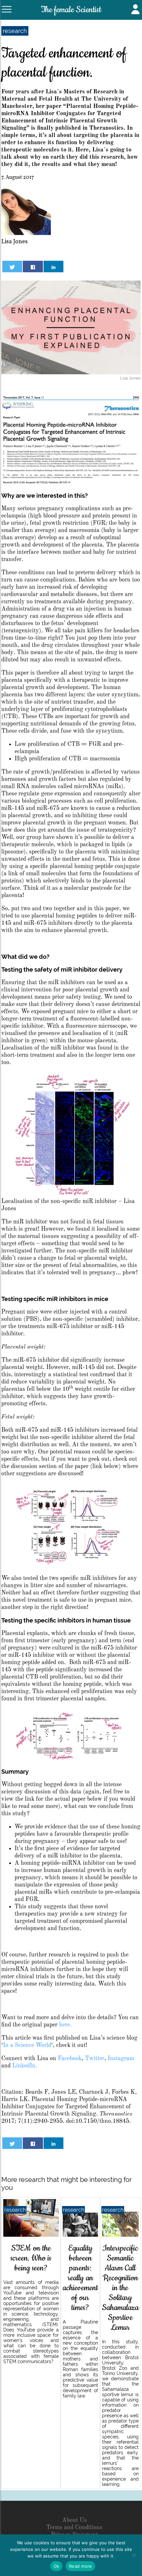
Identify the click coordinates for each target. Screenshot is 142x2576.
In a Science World (27, 2045)
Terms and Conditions (74, 2527)
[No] (134, 2555)
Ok (56, 2566)
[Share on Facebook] (33, 267)
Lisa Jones (15, 242)
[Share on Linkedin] (53, 267)
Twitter (95, 2058)
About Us (74, 2520)
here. (65, 2025)
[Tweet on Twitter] (12, 267)
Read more (80, 2566)
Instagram (121, 2058)
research (15, 31)
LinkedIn (24, 2066)
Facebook (70, 2058)
